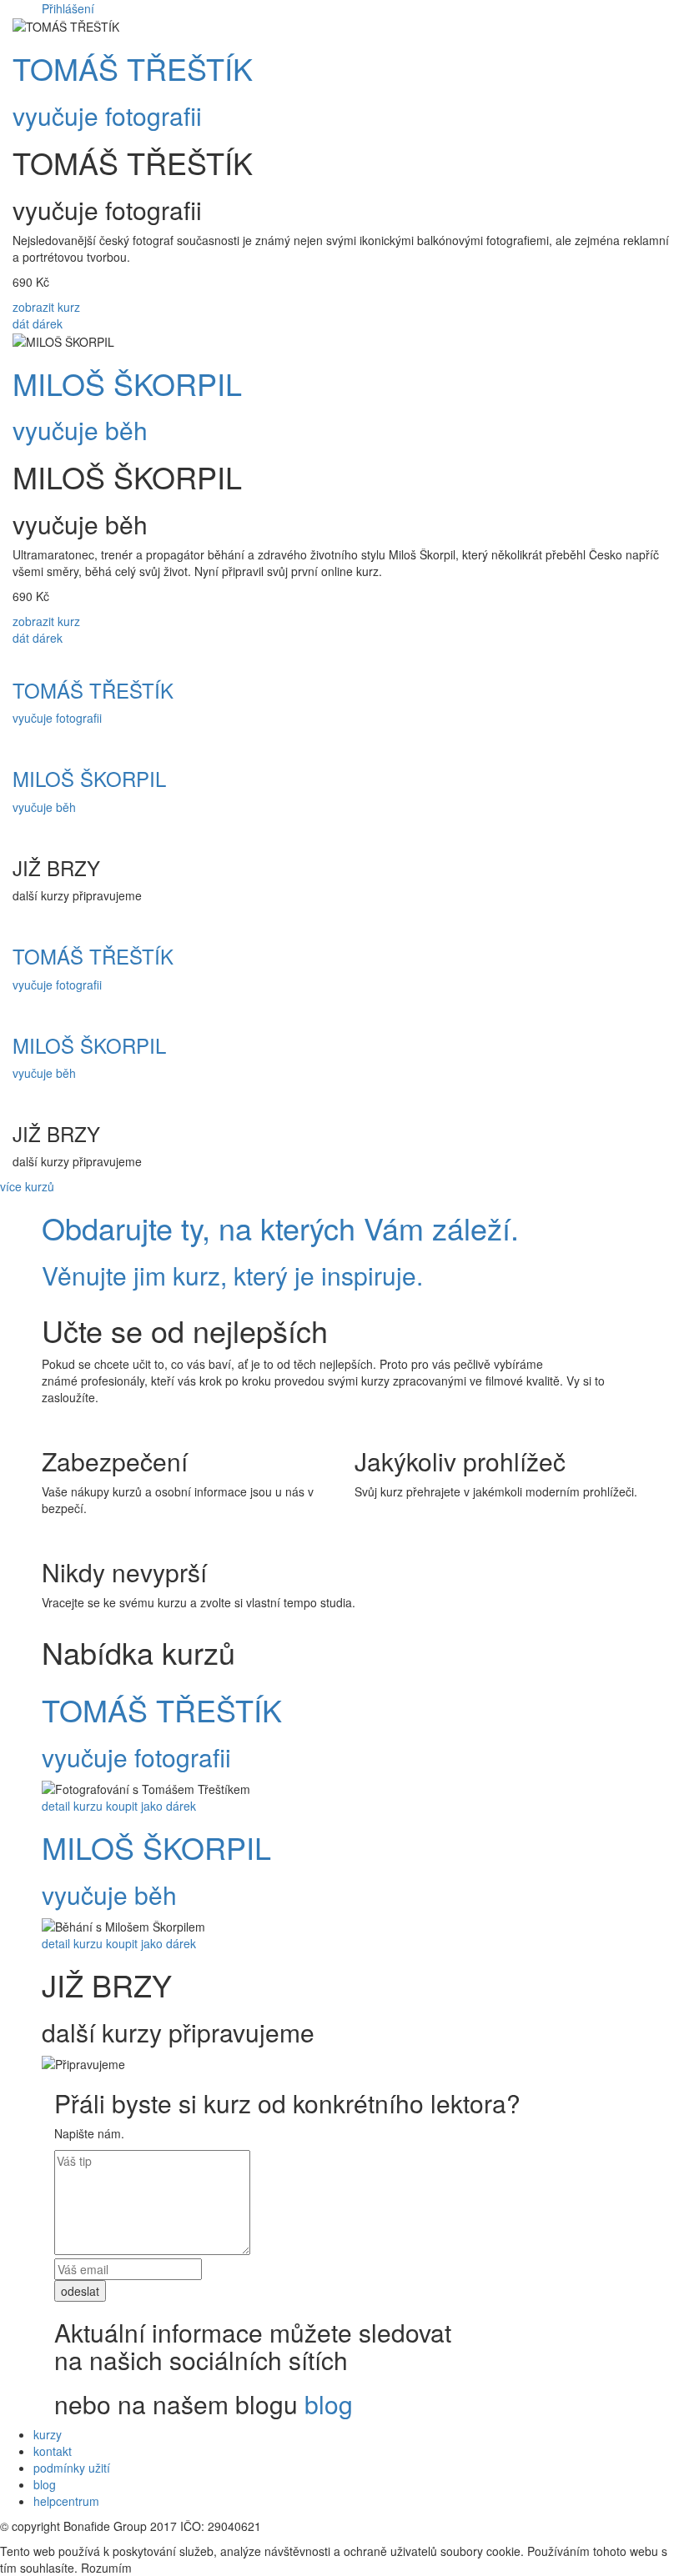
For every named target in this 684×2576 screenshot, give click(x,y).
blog (329, 2404)
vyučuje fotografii (107, 115)
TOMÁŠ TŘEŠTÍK (133, 68)
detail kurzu (72, 1806)
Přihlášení (68, 8)
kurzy (48, 2434)
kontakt (53, 2451)
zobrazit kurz (46, 307)
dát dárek (38, 323)
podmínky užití (72, 2468)
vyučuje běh (80, 430)
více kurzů (27, 1186)
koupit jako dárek (151, 1806)
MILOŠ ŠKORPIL (127, 383)
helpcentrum (66, 2501)
